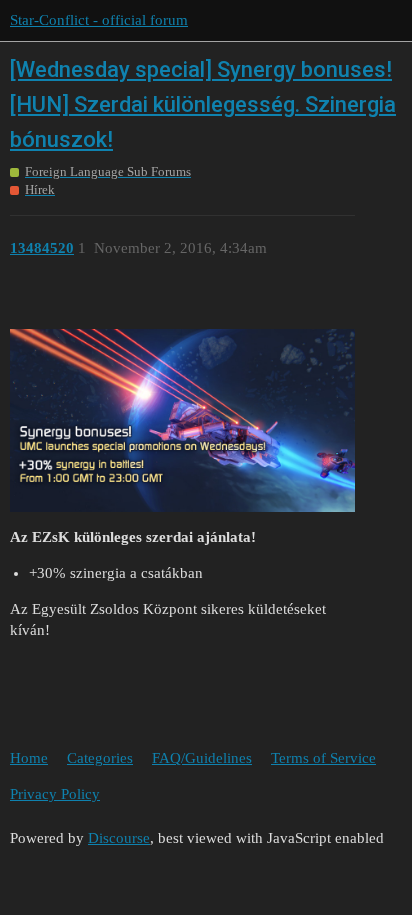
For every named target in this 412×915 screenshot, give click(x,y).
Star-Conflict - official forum (99, 20)
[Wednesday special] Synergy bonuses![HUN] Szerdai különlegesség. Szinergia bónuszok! (203, 104)
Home (29, 758)
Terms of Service (323, 758)
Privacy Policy (55, 794)
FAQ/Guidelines (202, 758)
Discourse (119, 838)
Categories (100, 758)
